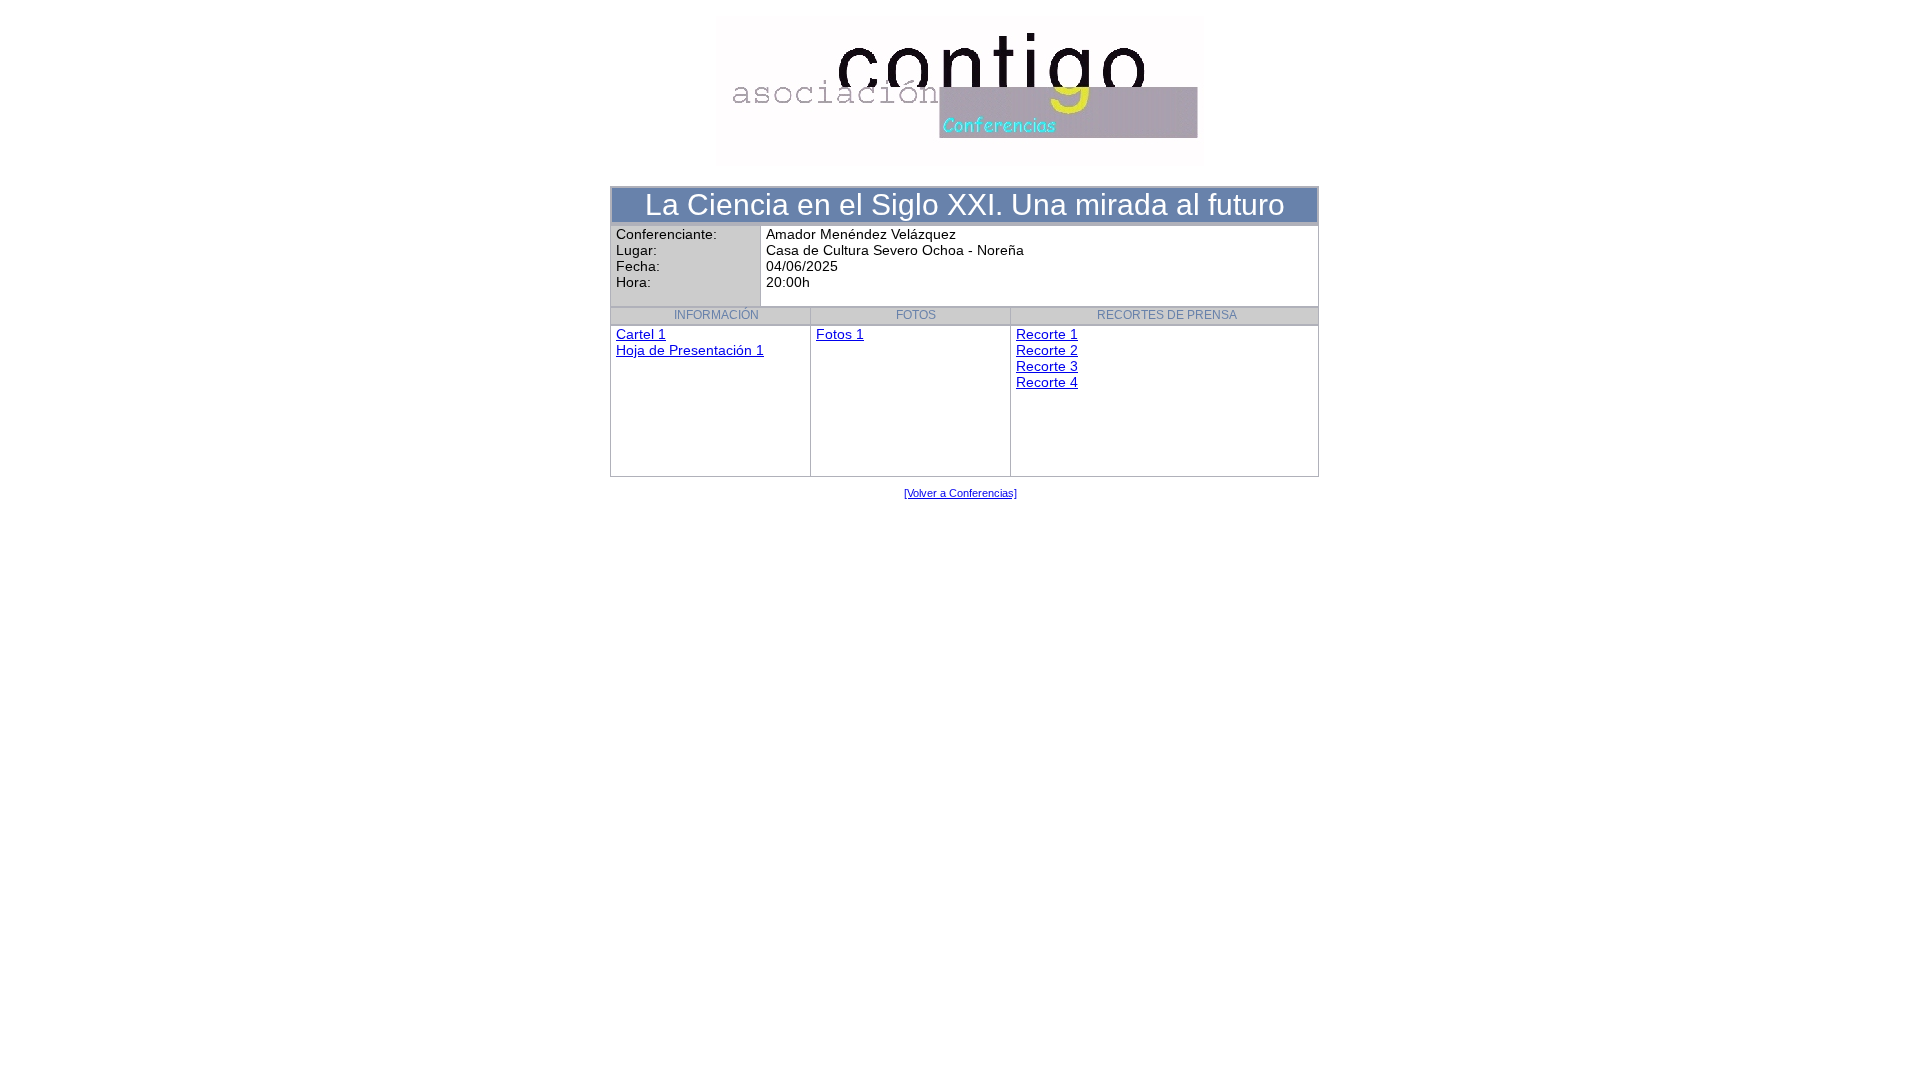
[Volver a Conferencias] (960, 493)
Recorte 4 (1047, 382)
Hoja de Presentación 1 (690, 350)
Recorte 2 (1047, 350)
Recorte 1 (1047, 334)
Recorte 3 (1047, 366)
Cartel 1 (641, 334)
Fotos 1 (840, 334)
